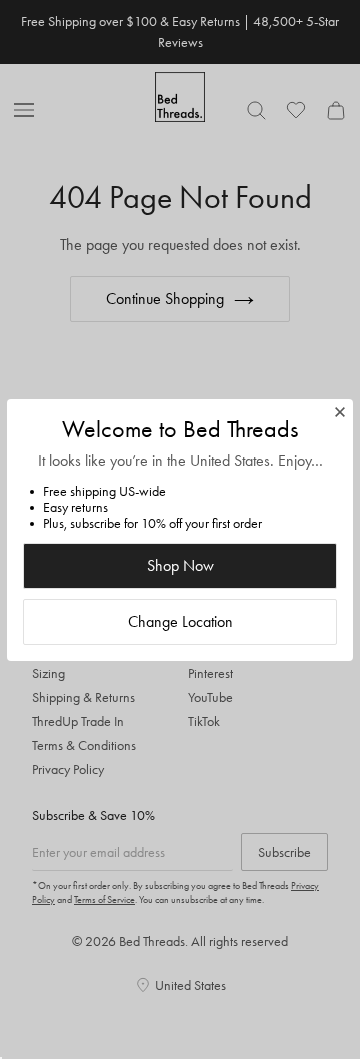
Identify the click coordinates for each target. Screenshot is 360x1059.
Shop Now (180, 565)
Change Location (180, 621)
